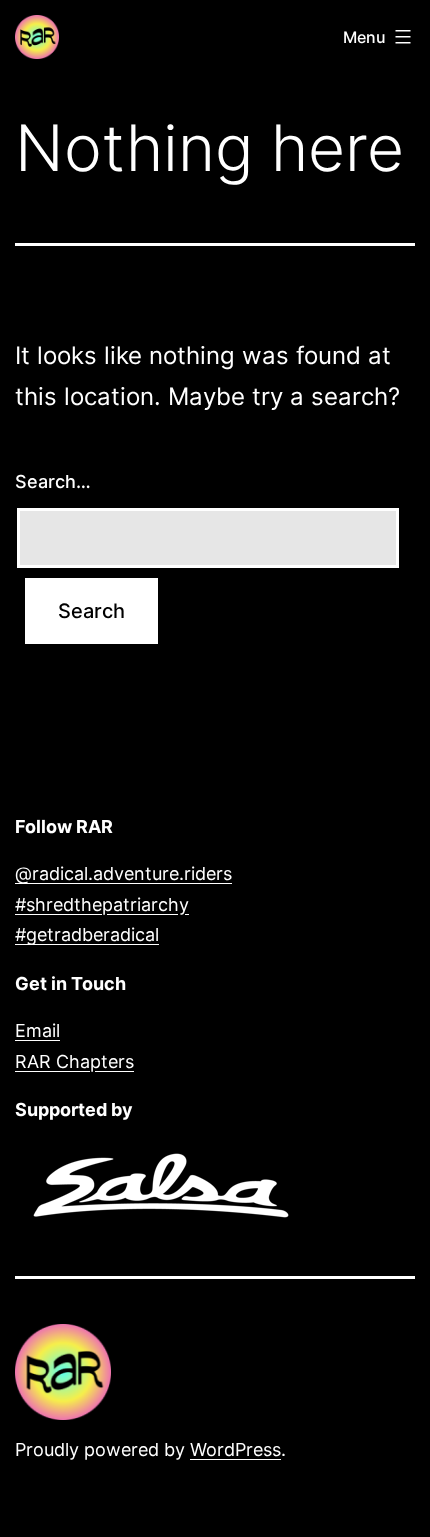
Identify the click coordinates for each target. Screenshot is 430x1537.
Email (37, 1030)
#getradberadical (87, 934)
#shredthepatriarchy (102, 904)
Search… (53, 481)
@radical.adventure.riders (123, 873)
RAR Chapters (74, 1061)
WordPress (235, 1449)
